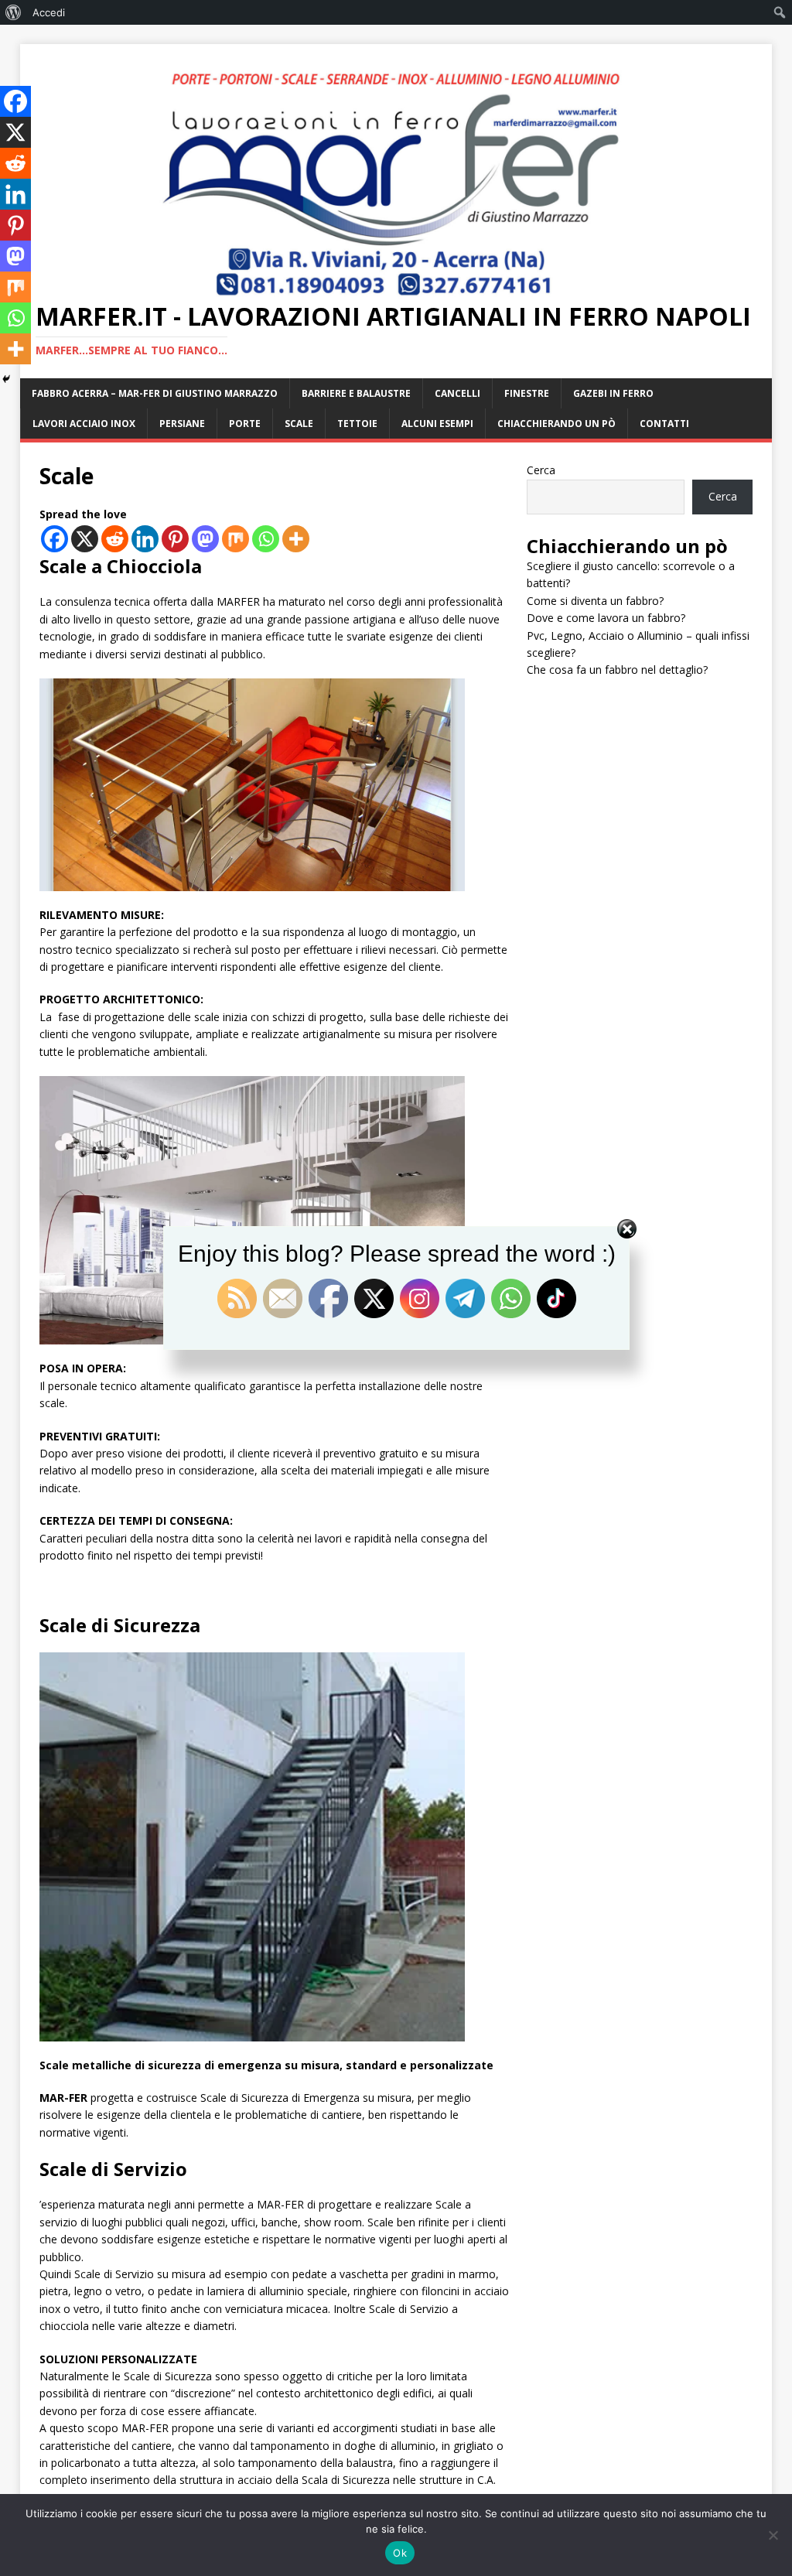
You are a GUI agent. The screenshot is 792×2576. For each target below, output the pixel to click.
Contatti (664, 424)
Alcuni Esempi (437, 424)
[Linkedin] (145, 539)
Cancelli (457, 393)
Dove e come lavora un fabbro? (606, 618)
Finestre (527, 393)
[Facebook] (55, 539)
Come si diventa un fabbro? (595, 601)
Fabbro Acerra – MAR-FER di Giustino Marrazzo (155, 393)
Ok (400, 2553)
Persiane (182, 424)
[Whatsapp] (266, 539)
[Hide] (6, 379)
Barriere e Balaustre (356, 393)
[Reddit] (115, 539)
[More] (296, 539)
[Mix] (236, 539)
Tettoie (357, 424)
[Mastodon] (205, 539)
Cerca (541, 470)
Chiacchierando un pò (556, 424)
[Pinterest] (175, 539)
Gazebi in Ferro (613, 393)
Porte (245, 424)
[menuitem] (14, 12)
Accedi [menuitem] (49, 12)
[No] (773, 2535)
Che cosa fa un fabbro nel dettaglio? (617, 670)
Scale (299, 424)
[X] (85, 539)
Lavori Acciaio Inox (84, 424)
